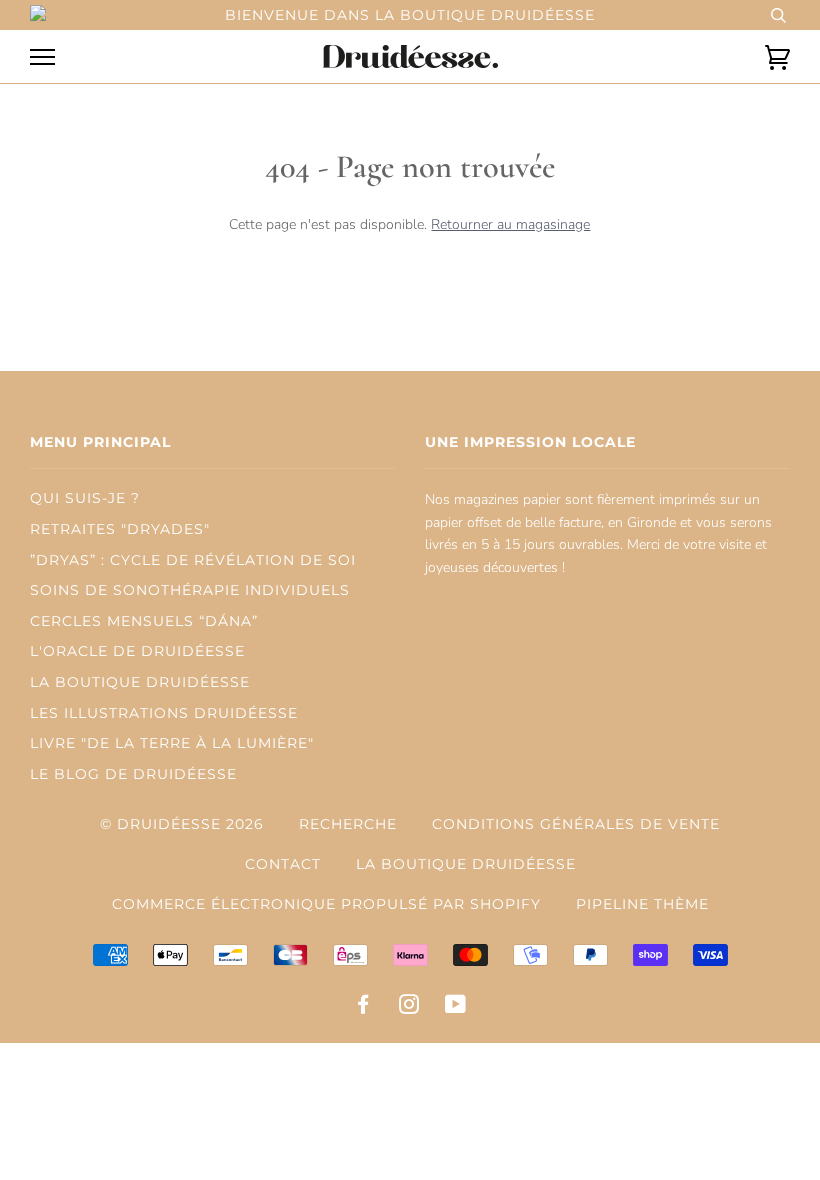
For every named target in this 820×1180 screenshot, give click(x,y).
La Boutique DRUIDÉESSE (140, 682)
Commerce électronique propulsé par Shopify (326, 904)
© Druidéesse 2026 (182, 824)
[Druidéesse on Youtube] (456, 1007)
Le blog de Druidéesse (133, 774)
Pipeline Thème (642, 904)
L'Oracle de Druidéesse (137, 651)
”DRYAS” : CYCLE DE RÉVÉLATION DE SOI (193, 560)
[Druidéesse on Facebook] (363, 1007)
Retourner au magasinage (510, 224)
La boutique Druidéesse (466, 864)
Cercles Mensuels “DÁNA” (144, 621)
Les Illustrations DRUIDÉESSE (164, 713)
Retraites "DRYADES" (120, 529)
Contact (283, 864)
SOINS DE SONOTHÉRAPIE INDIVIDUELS (190, 590)
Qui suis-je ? (85, 498)
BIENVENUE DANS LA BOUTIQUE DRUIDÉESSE (410, 15)
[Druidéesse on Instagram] (409, 1007)
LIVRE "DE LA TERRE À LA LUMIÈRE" (172, 743)
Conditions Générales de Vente (576, 824)
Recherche (348, 824)
